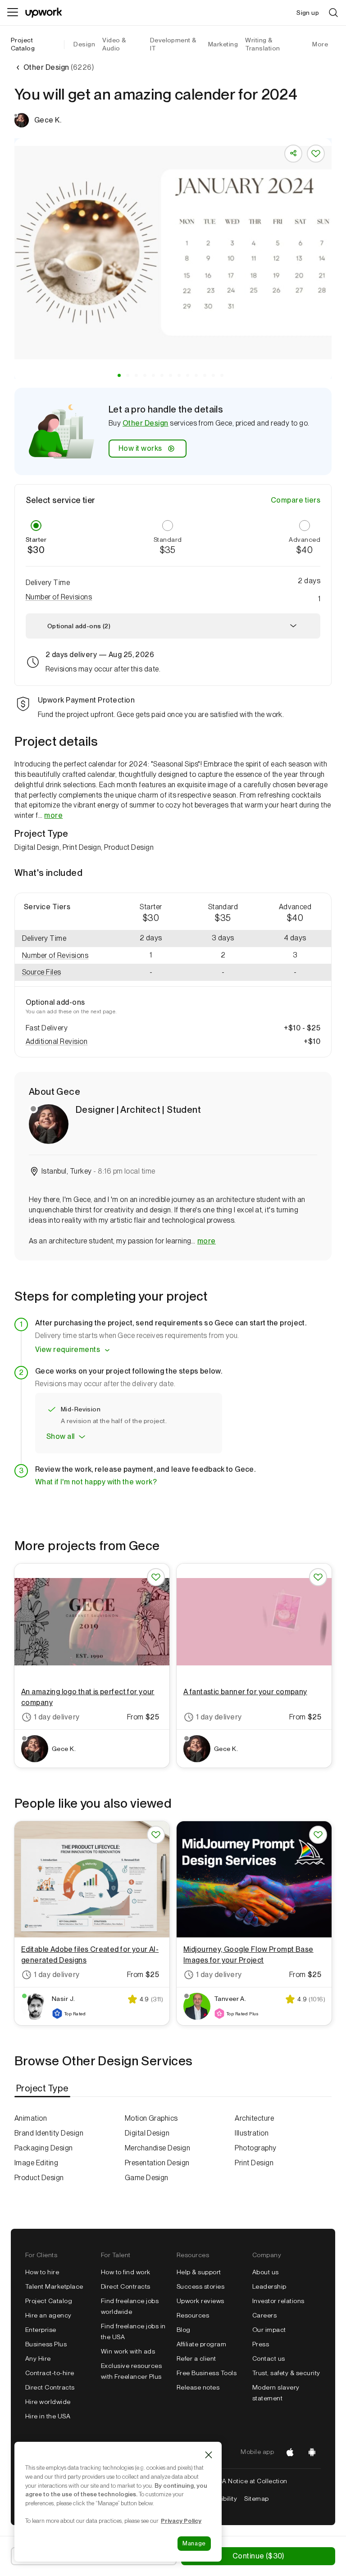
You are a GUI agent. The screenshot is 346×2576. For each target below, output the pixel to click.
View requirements (68, 1349)
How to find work (126, 2272)
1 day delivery (57, 1717)
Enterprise (41, 2330)
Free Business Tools (207, 2373)
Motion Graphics (151, 2118)
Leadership (269, 2286)
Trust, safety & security (286, 2373)
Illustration (252, 2133)
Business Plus (46, 2344)
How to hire (42, 2272)
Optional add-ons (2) (79, 626)
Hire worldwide (48, 2402)
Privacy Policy (181, 2521)
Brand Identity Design (49, 2133)
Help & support (199, 2272)
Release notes (198, 2387)
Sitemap (256, 2499)
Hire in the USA (48, 2416)
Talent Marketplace (54, 2286)
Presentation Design (157, 2163)
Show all (61, 1436)
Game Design (147, 2178)
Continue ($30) (258, 2556)
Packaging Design (44, 2148)
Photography (255, 2148)
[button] (119, 375)
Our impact (269, 2330)
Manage (194, 2543)
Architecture (254, 2118)
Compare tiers (296, 500)
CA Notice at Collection (253, 2481)
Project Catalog (23, 44)
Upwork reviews (200, 2301)
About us (266, 2272)
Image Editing (36, 2163)
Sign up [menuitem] (308, 13)
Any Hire (38, 2358)
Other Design (146, 423)
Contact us (269, 2358)
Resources (193, 2315)
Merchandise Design (158, 2148)
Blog (184, 2330)
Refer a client (196, 2358)
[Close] (209, 2455)
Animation (31, 2118)
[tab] (43, 2088)
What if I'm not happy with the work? (96, 1482)
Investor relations (278, 2301)
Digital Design (147, 2133)
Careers (264, 2315)
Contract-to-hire (50, 2373)
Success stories (200, 2286)
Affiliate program (201, 2344)
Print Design (254, 2163)
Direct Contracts (50, 2387)
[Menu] (13, 13)
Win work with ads (128, 2351)
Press (261, 2344)
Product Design (39, 2178)
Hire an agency (48, 2315)
